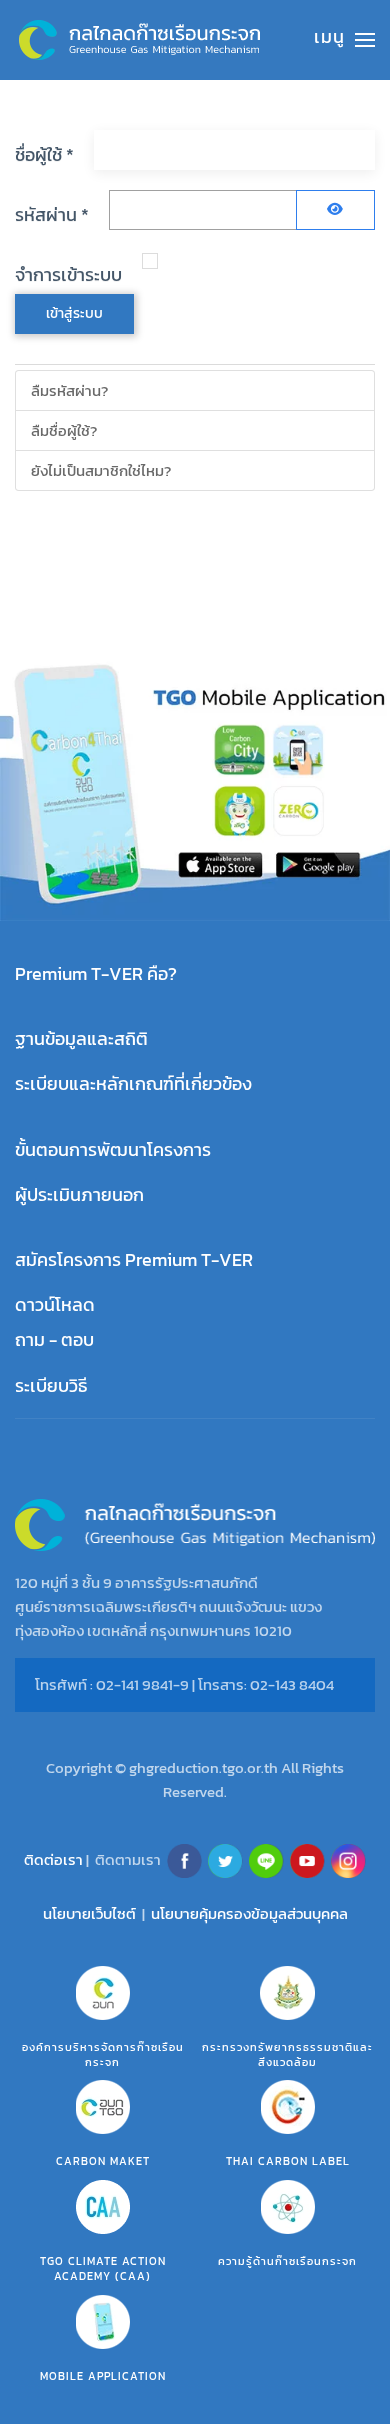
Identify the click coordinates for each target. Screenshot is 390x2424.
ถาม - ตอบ (54, 1339)
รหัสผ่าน (52, 214)
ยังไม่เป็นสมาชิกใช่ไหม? (101, 470)
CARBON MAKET (103, 2161)
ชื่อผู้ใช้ (44, 154)
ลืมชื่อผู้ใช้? (64, 430)
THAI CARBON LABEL (288, 2161)
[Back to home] (140, 40)
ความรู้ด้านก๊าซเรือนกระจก (287, 2261)
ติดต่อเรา (53, 1858)
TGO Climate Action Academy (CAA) (103, 2268)
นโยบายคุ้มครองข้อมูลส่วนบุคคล (249, 1913)
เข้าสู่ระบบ (74, 313)
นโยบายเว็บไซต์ (89, 1913)
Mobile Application (103, 2376)
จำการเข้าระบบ (68, 274)
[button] (344, 40)
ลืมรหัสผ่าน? (69, 390)
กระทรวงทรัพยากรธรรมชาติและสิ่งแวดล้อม (287, 2054)
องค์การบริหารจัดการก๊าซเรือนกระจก (103, 2054)
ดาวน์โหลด (55, 1304)
